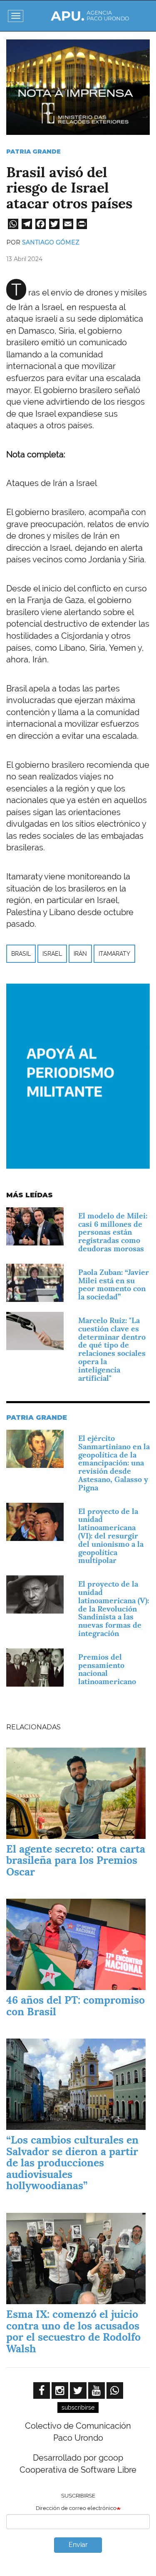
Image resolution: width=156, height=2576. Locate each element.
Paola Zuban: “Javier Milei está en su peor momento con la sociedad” (114, 1284)
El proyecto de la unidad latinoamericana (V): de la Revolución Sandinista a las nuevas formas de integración (114, 1609)
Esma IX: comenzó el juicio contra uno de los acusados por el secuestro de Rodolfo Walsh (73, 2331)
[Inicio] (90, 16)
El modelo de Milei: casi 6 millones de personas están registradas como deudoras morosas (113, 1232)
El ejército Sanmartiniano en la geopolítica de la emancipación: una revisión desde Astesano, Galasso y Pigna (114, 1463)
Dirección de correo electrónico (76, 2508)
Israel (52, 954)
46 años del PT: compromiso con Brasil (76, 2006)
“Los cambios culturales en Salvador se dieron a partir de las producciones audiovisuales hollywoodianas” (72, 2163)
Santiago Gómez (51, 242)
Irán (80, 954)
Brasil (21, 954)
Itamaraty (114, 954)
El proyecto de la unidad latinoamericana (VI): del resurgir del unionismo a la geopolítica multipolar (111, 1536)
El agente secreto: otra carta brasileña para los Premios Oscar (76, 1860)
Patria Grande (33, 151)
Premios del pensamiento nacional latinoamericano (107, 1669)
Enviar (78, 2545)
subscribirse (78, 2408)
